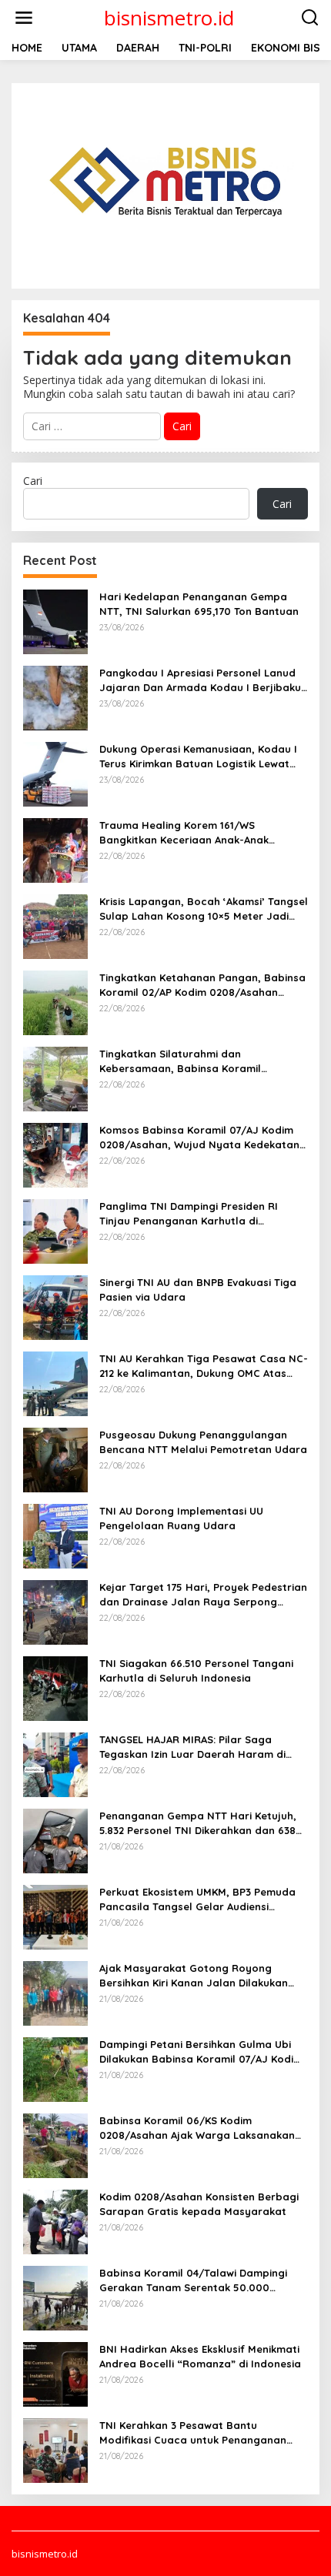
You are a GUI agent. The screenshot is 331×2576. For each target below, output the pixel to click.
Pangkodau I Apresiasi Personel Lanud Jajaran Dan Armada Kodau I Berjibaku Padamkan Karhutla (200, 680)
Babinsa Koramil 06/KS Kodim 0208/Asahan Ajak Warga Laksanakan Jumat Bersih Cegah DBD (197, 2128)
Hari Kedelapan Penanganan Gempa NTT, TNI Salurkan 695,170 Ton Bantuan (199, 603)
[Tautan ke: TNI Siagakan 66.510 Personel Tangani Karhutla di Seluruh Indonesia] (55, 1687)
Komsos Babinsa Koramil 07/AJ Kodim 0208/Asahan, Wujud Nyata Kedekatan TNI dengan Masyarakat (199, 1137)
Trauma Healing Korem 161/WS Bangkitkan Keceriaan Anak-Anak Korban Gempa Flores (184, 832)
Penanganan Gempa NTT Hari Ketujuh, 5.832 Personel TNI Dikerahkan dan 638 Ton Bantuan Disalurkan (198, 1823)
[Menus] (24, 18)
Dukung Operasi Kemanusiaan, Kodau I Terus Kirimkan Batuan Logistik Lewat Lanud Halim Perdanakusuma (198, 756)
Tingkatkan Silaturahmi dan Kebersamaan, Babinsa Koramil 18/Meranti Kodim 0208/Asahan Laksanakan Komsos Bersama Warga (195, 1061)
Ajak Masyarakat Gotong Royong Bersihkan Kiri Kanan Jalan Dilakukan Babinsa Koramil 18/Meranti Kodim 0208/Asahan (194, 1975)
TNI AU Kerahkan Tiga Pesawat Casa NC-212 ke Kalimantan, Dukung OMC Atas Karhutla (204, 1366)
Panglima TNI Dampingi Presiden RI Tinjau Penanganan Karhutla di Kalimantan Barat (189, 1213)
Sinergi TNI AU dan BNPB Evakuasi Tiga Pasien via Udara (198, 1289)
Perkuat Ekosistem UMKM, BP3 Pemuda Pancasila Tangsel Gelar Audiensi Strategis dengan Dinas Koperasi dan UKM (197, 1899)
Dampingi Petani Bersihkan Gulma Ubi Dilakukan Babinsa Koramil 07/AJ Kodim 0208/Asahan (201, 2051)
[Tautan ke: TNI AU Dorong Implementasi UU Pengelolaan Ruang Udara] (55, 1535)
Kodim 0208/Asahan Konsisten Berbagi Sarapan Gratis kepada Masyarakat (199, 2203)
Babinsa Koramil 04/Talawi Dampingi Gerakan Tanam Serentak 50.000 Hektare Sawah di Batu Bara (193, 2280)
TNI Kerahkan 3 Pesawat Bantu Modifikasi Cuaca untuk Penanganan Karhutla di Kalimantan (193, 2432)
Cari (33, 481)
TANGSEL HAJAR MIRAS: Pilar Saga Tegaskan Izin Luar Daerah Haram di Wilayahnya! (192, 1747)
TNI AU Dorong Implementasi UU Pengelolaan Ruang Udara (181, 1518)
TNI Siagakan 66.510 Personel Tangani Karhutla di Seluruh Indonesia (196, 1670)
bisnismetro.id (169, 18)
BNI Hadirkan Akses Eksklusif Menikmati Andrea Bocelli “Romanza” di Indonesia (200, 2356)
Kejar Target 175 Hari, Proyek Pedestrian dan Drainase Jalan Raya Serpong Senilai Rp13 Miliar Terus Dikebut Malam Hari (203, 1594)
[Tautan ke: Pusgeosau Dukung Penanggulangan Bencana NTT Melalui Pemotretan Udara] (55, 1459)
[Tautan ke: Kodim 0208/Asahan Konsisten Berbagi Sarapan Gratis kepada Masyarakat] (55, 2221)
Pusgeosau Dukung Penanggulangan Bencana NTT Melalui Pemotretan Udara (203, 1442)
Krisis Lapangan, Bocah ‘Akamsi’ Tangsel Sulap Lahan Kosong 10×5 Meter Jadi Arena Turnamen (204, 909)
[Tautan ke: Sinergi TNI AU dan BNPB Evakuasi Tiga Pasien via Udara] (55, 1306)
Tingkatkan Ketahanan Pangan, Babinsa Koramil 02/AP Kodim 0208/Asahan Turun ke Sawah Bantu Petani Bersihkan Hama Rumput (202, 985)
